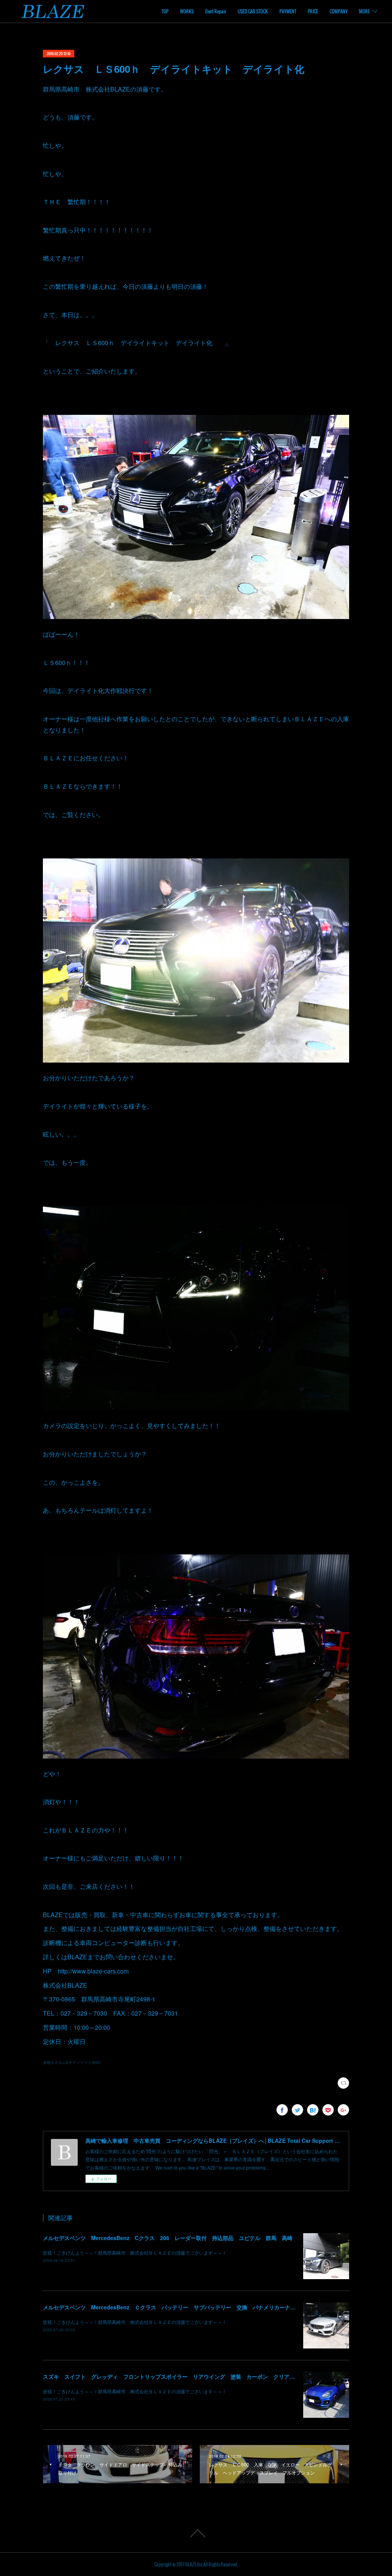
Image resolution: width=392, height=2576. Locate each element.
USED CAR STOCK (253, 11)
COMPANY (339, 11)
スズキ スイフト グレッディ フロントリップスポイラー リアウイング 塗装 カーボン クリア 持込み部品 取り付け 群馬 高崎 (212, 2376)
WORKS (187, 11)
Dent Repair (216, 11)
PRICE (313, 11)
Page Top (196, 2533)
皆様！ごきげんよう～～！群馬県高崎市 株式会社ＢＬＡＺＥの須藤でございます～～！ (135, 2253)
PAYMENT (288, 11)
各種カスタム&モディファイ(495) (72, 2062)
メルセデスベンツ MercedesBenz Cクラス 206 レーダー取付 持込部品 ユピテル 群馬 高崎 (168, 2238)
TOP (165, 11)
